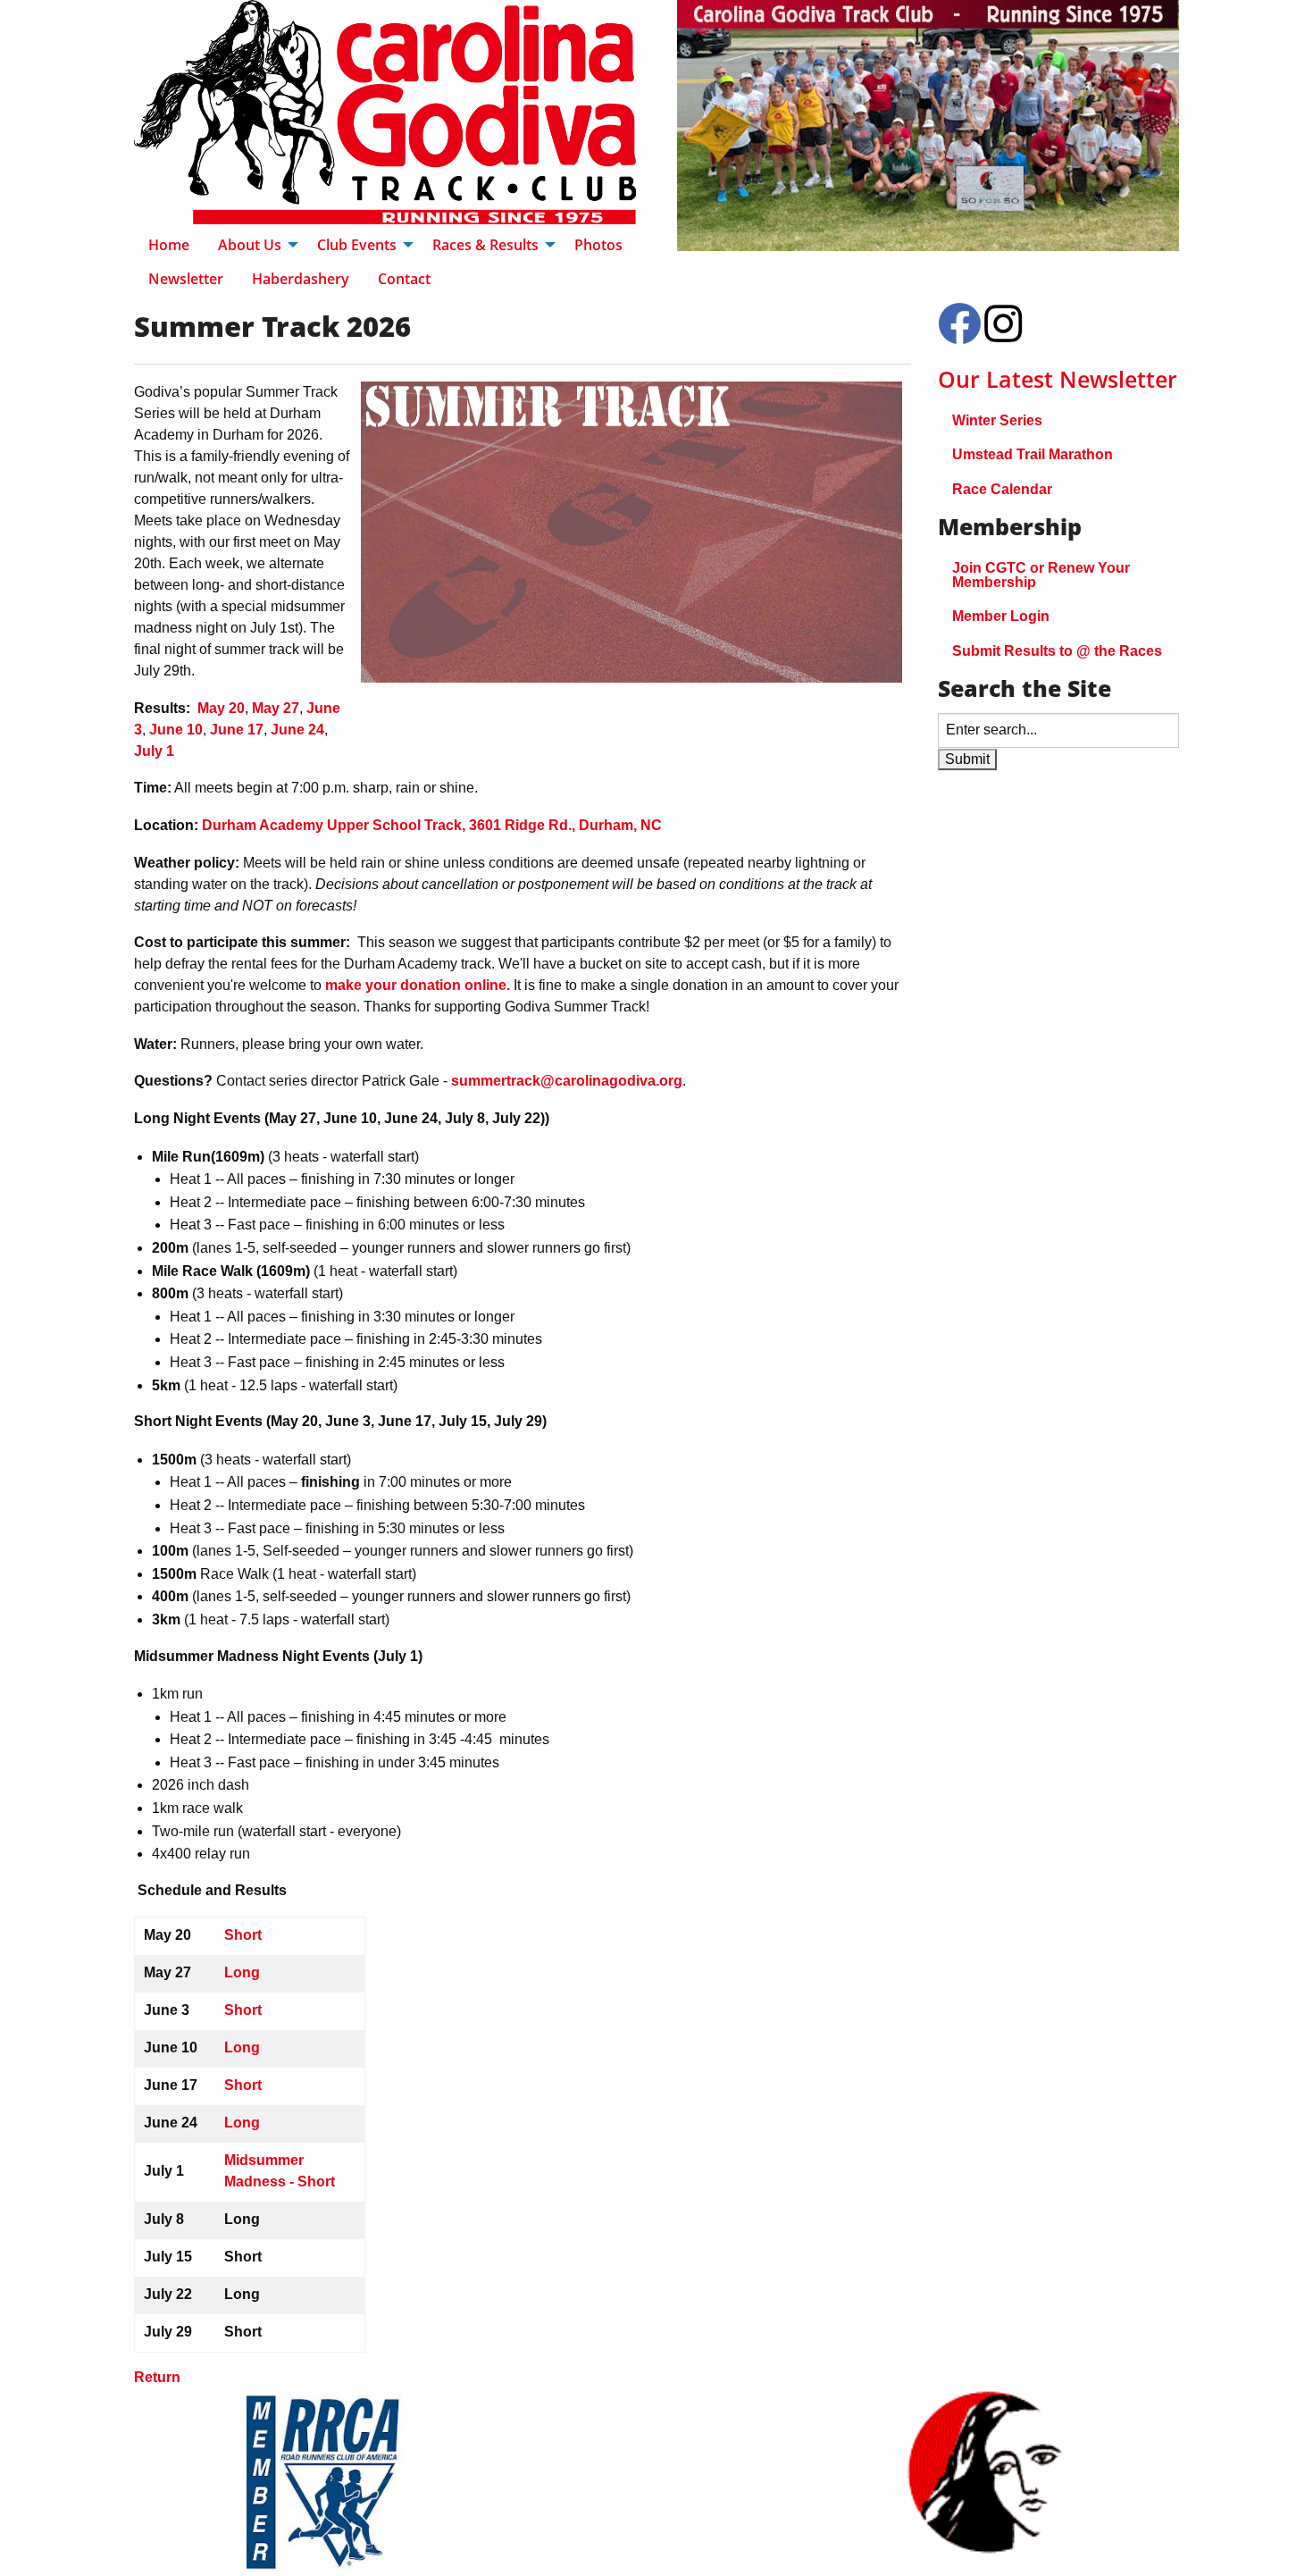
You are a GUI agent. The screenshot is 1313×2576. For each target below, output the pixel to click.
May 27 (276, 708)
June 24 (297, 730)
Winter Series (997, 420)
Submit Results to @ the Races (1057, 651)
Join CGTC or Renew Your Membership (1041, 575)
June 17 (237, 730)
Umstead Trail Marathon (1033, 454)
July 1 (154, 751)
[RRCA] (329, 2482)
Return (157, 2377)
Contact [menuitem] (404, 279)
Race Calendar (1002, 489)
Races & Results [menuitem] (485, 245)
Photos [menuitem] (598, 245)
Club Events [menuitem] (357, 245)
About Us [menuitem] (250, 245)
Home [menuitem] (169, 245)
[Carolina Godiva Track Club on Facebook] (959, 335)
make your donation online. (418, 985)
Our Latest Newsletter (1058, 379)
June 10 (176, 730)
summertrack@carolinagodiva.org (567, 1081)
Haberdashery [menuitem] (301, 279)
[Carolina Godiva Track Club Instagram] (1003, 335)
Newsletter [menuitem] (186, 279)
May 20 (221, 708)
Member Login (1001, 616)
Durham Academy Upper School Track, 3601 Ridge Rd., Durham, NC (432, 825)
